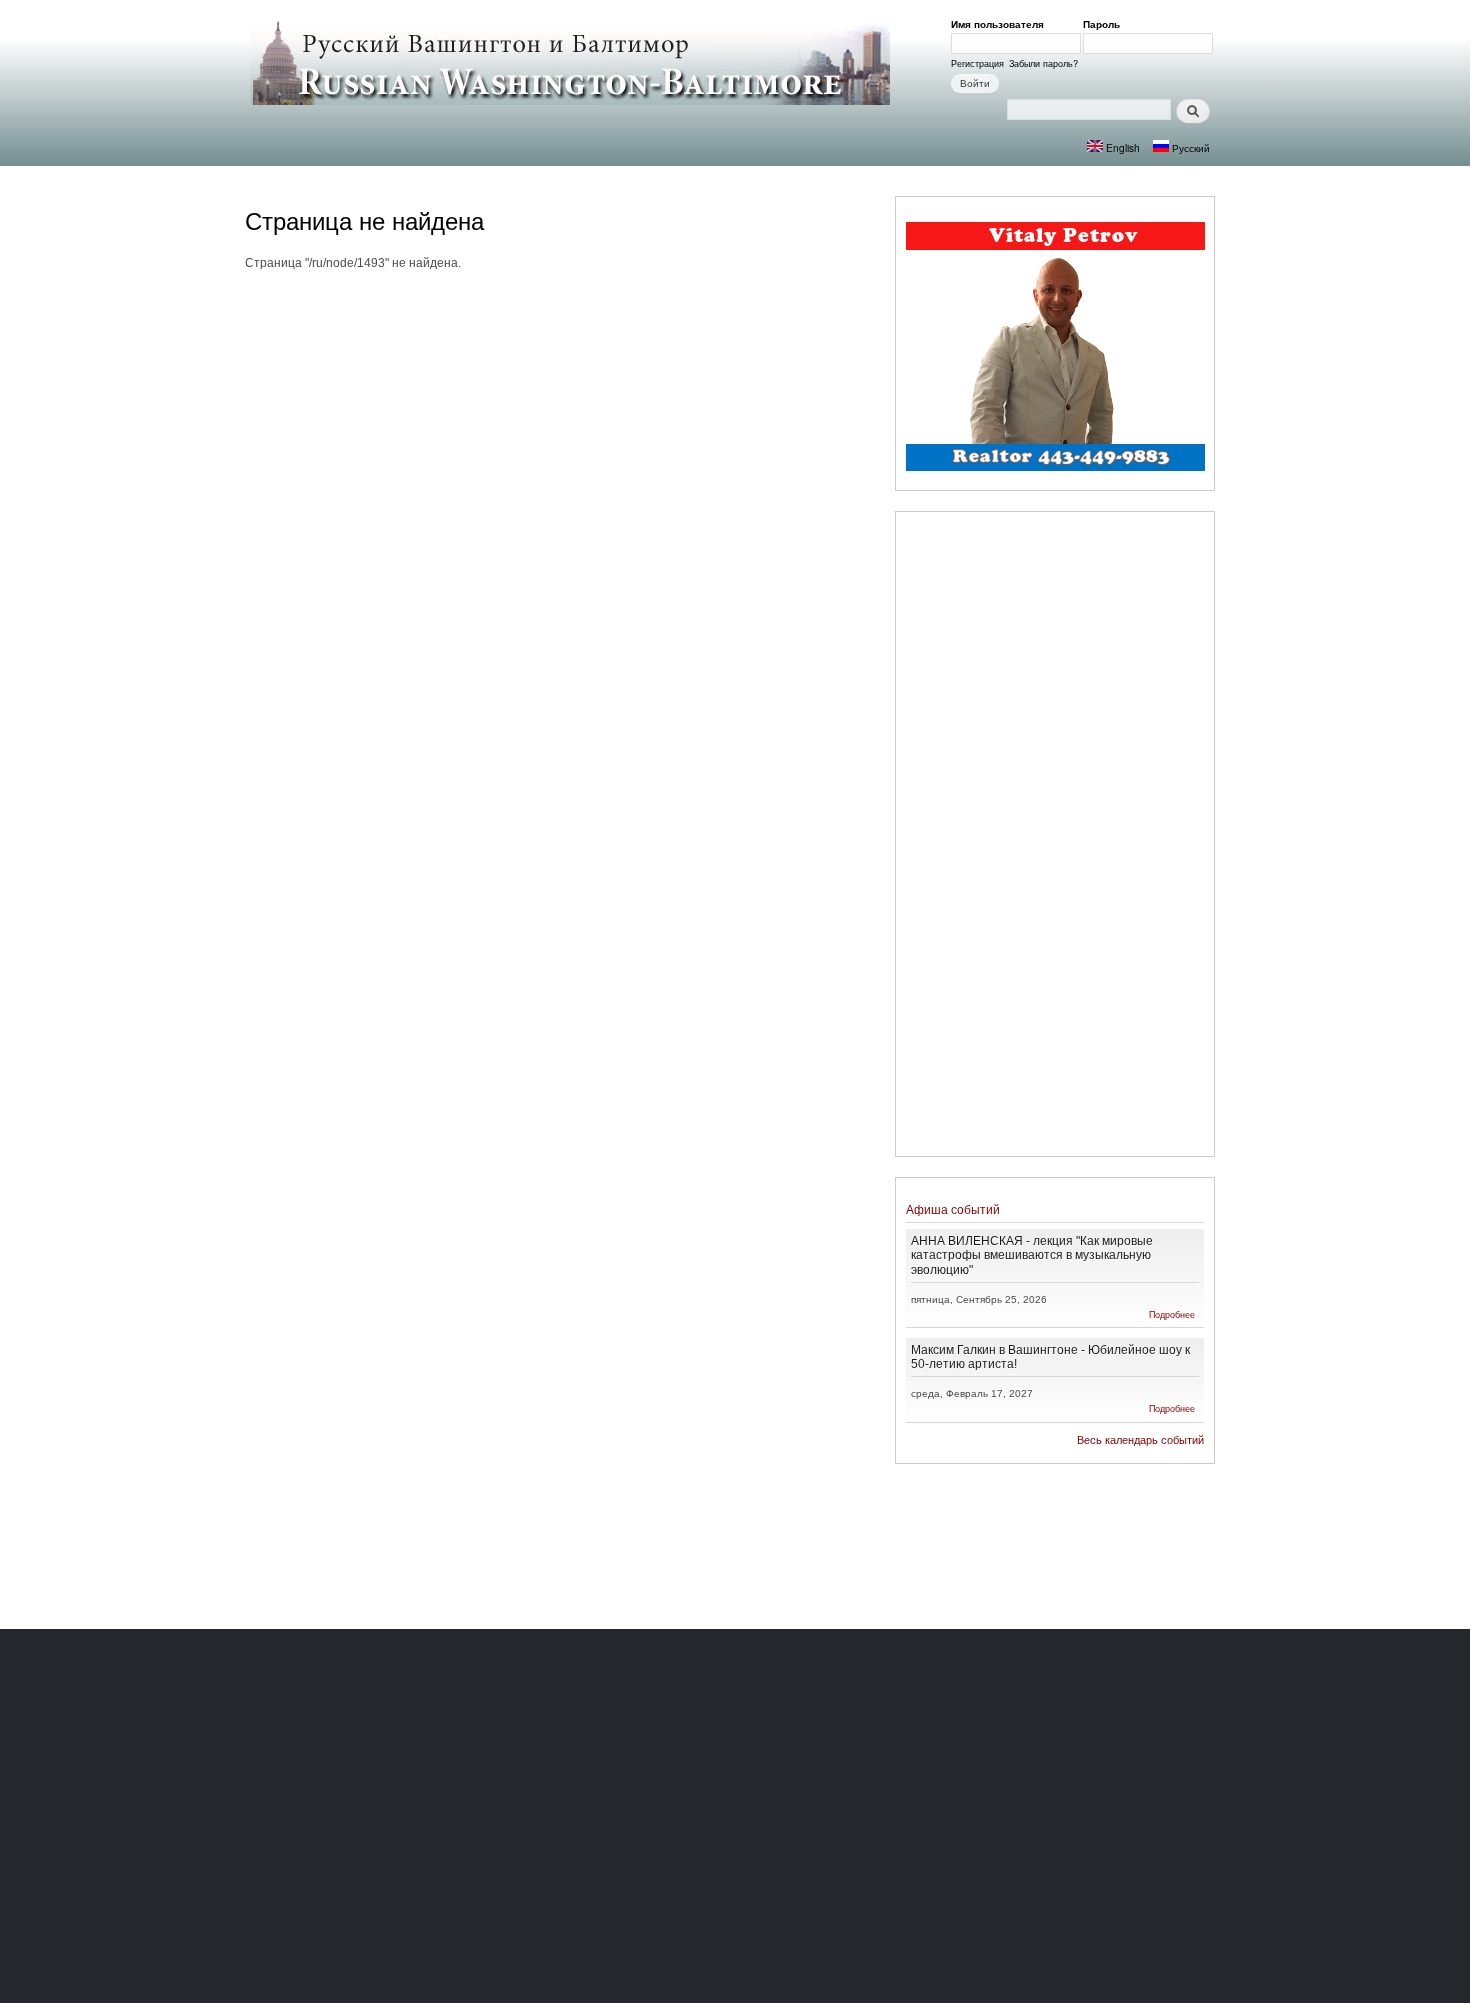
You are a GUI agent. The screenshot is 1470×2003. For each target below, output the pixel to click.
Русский (1189, 147)
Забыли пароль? (1043, 63)
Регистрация (977, 63)
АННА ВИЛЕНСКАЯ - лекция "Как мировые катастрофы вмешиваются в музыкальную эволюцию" (1032, 1254)
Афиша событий (953, 1209)
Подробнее (1172, 1314)
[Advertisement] (1055, 837)
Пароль (1105, 24)
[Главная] (572, 62)
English (1121, 147)
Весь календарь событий (1140, 1440)
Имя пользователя (1001, 24)
